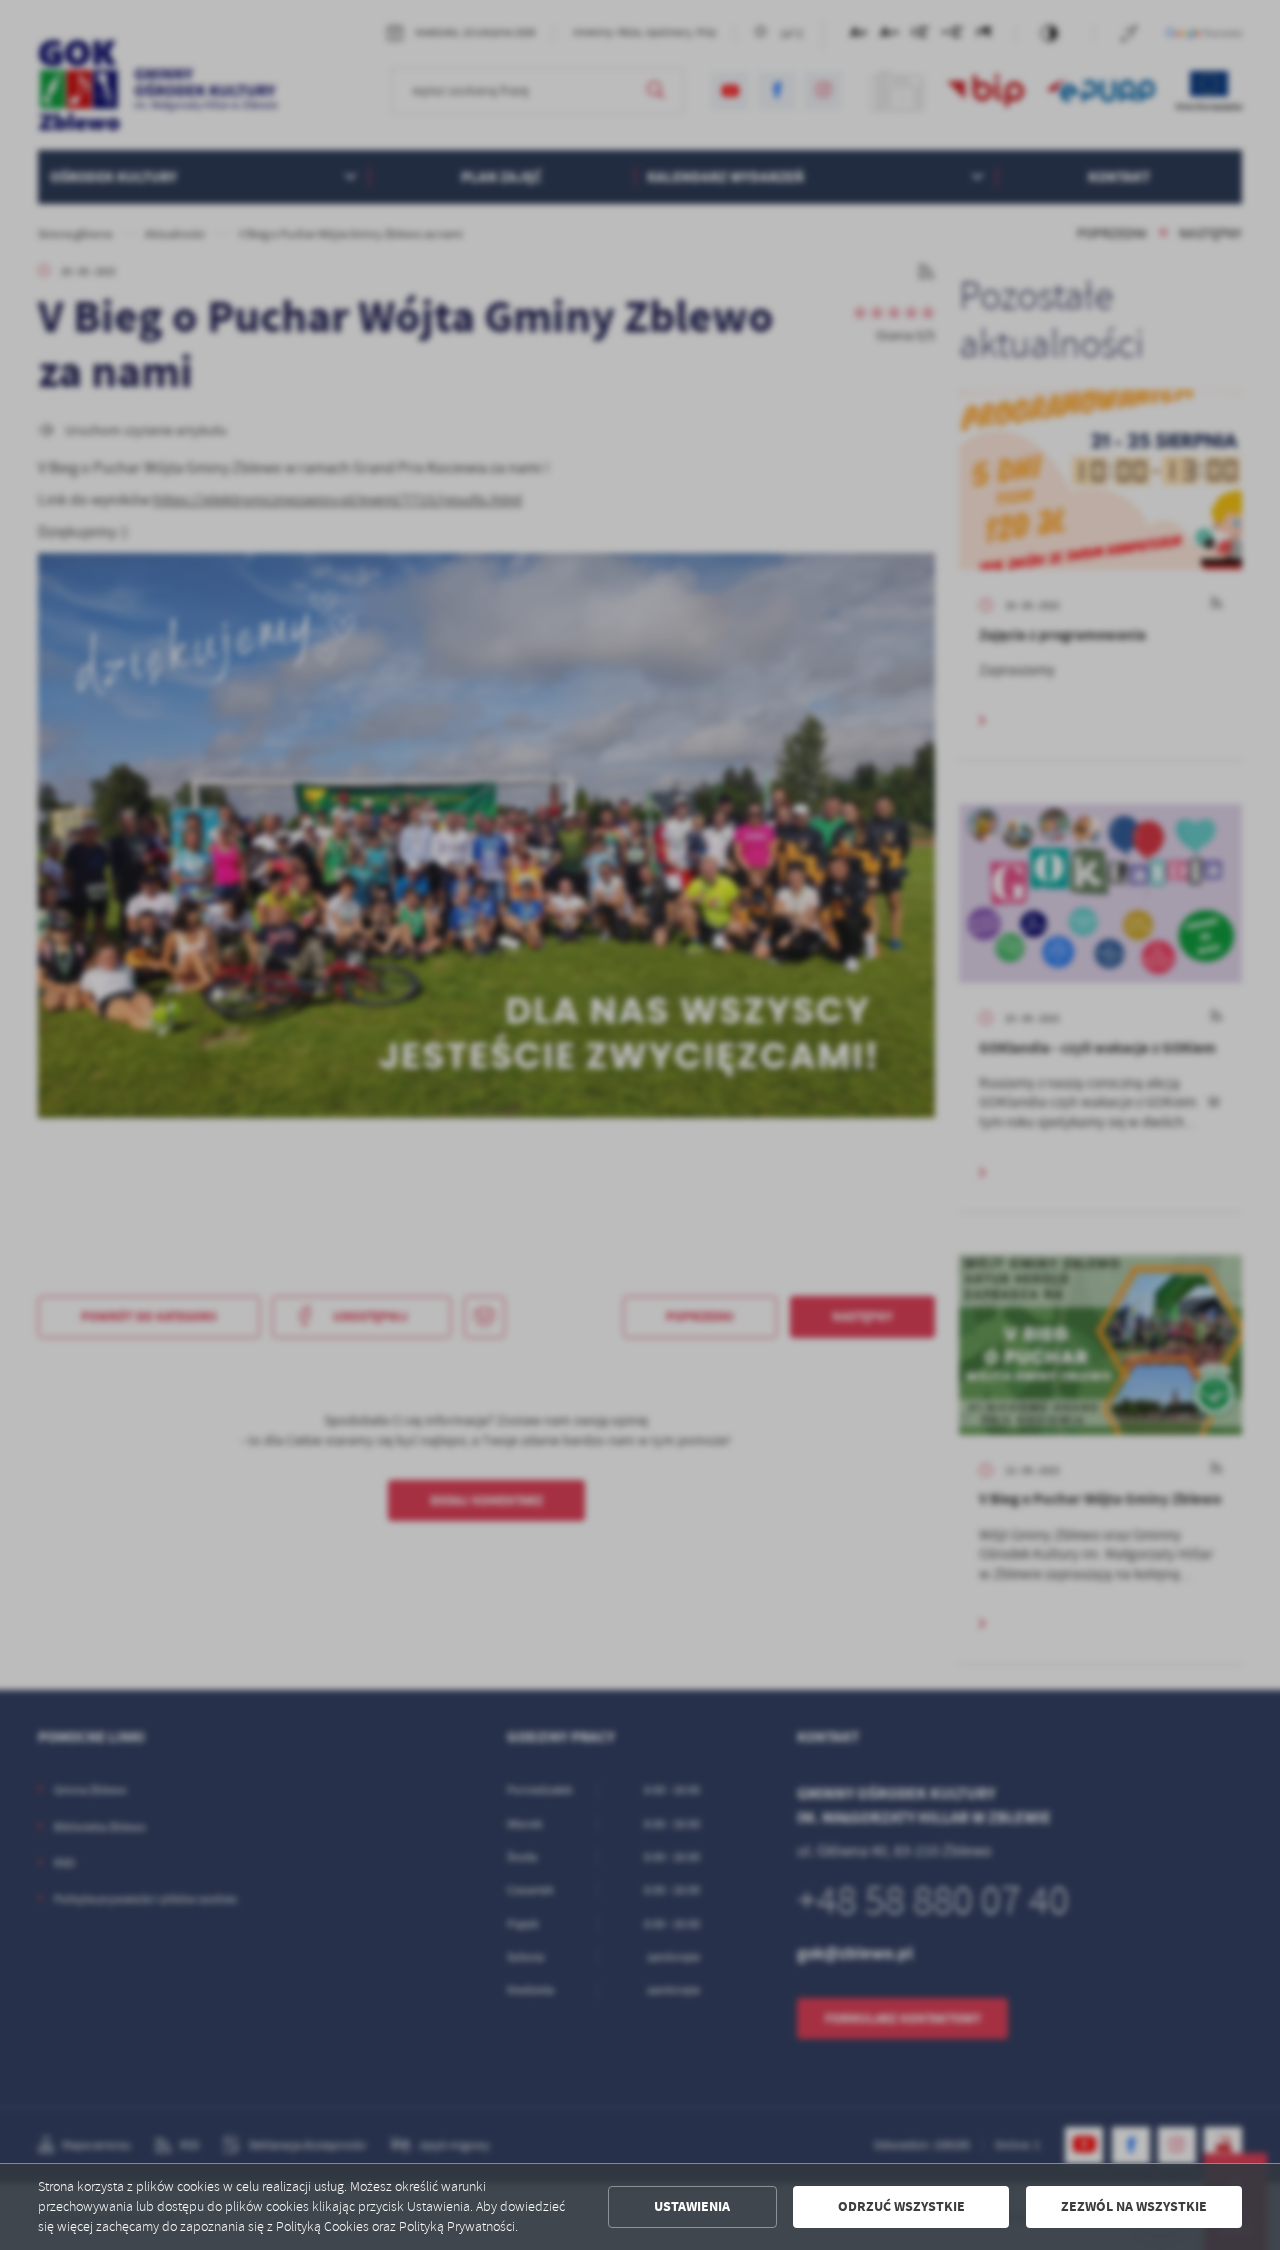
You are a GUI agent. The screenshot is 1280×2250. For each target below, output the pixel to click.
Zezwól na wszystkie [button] (1134, 2206)
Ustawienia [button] (692, 2206)
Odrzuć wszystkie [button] (901, 2206)
